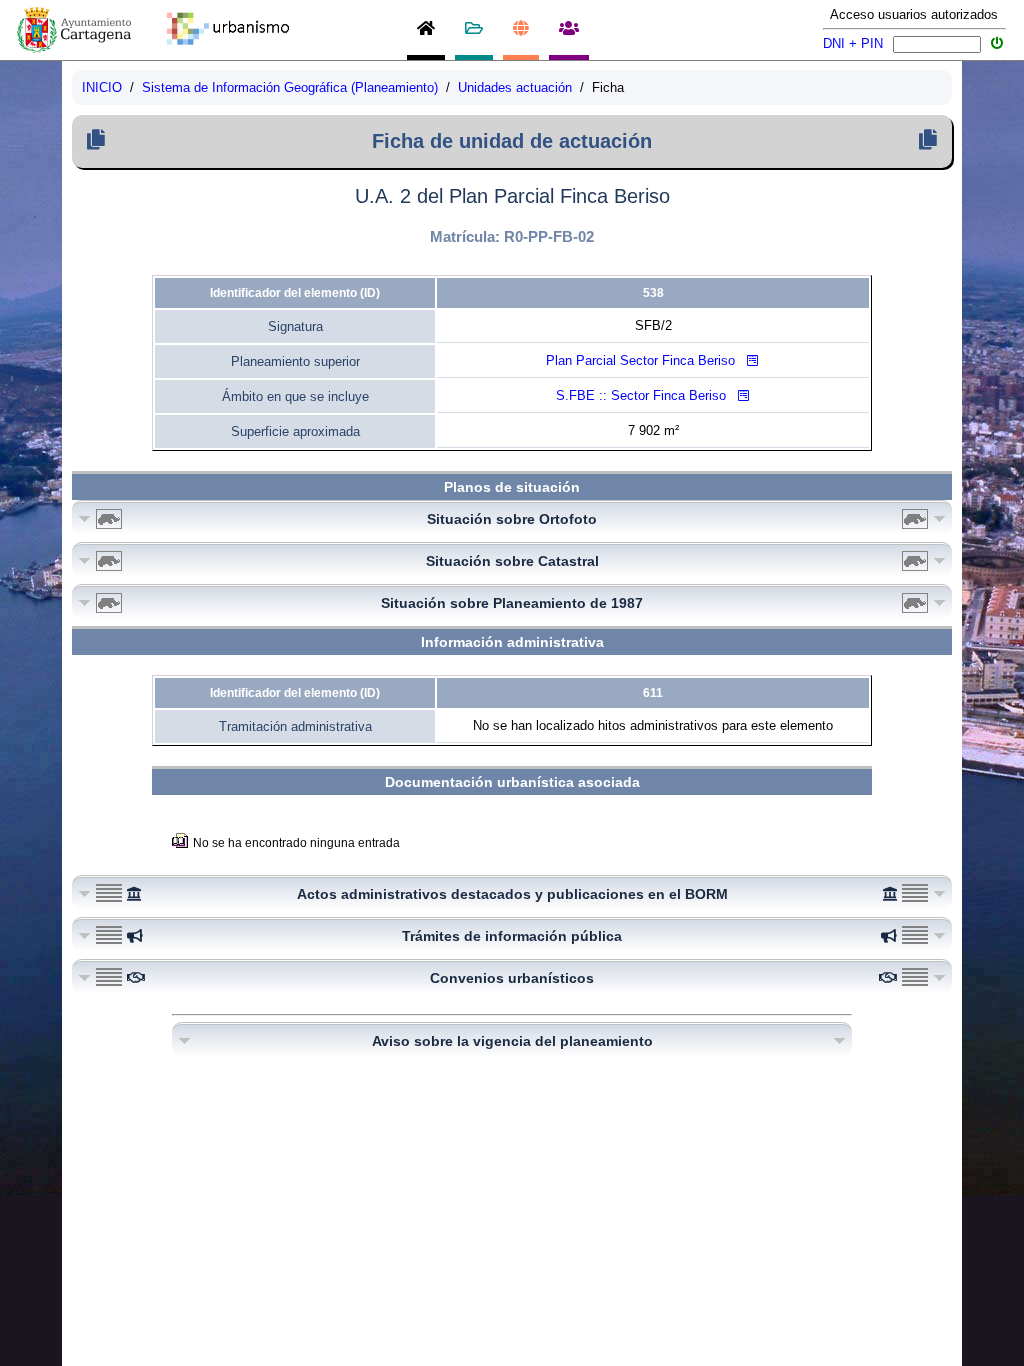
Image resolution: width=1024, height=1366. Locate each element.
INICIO (102, 87)
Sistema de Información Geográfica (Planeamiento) (290, 87)
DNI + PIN (853, 43)
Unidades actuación (515, 87)
